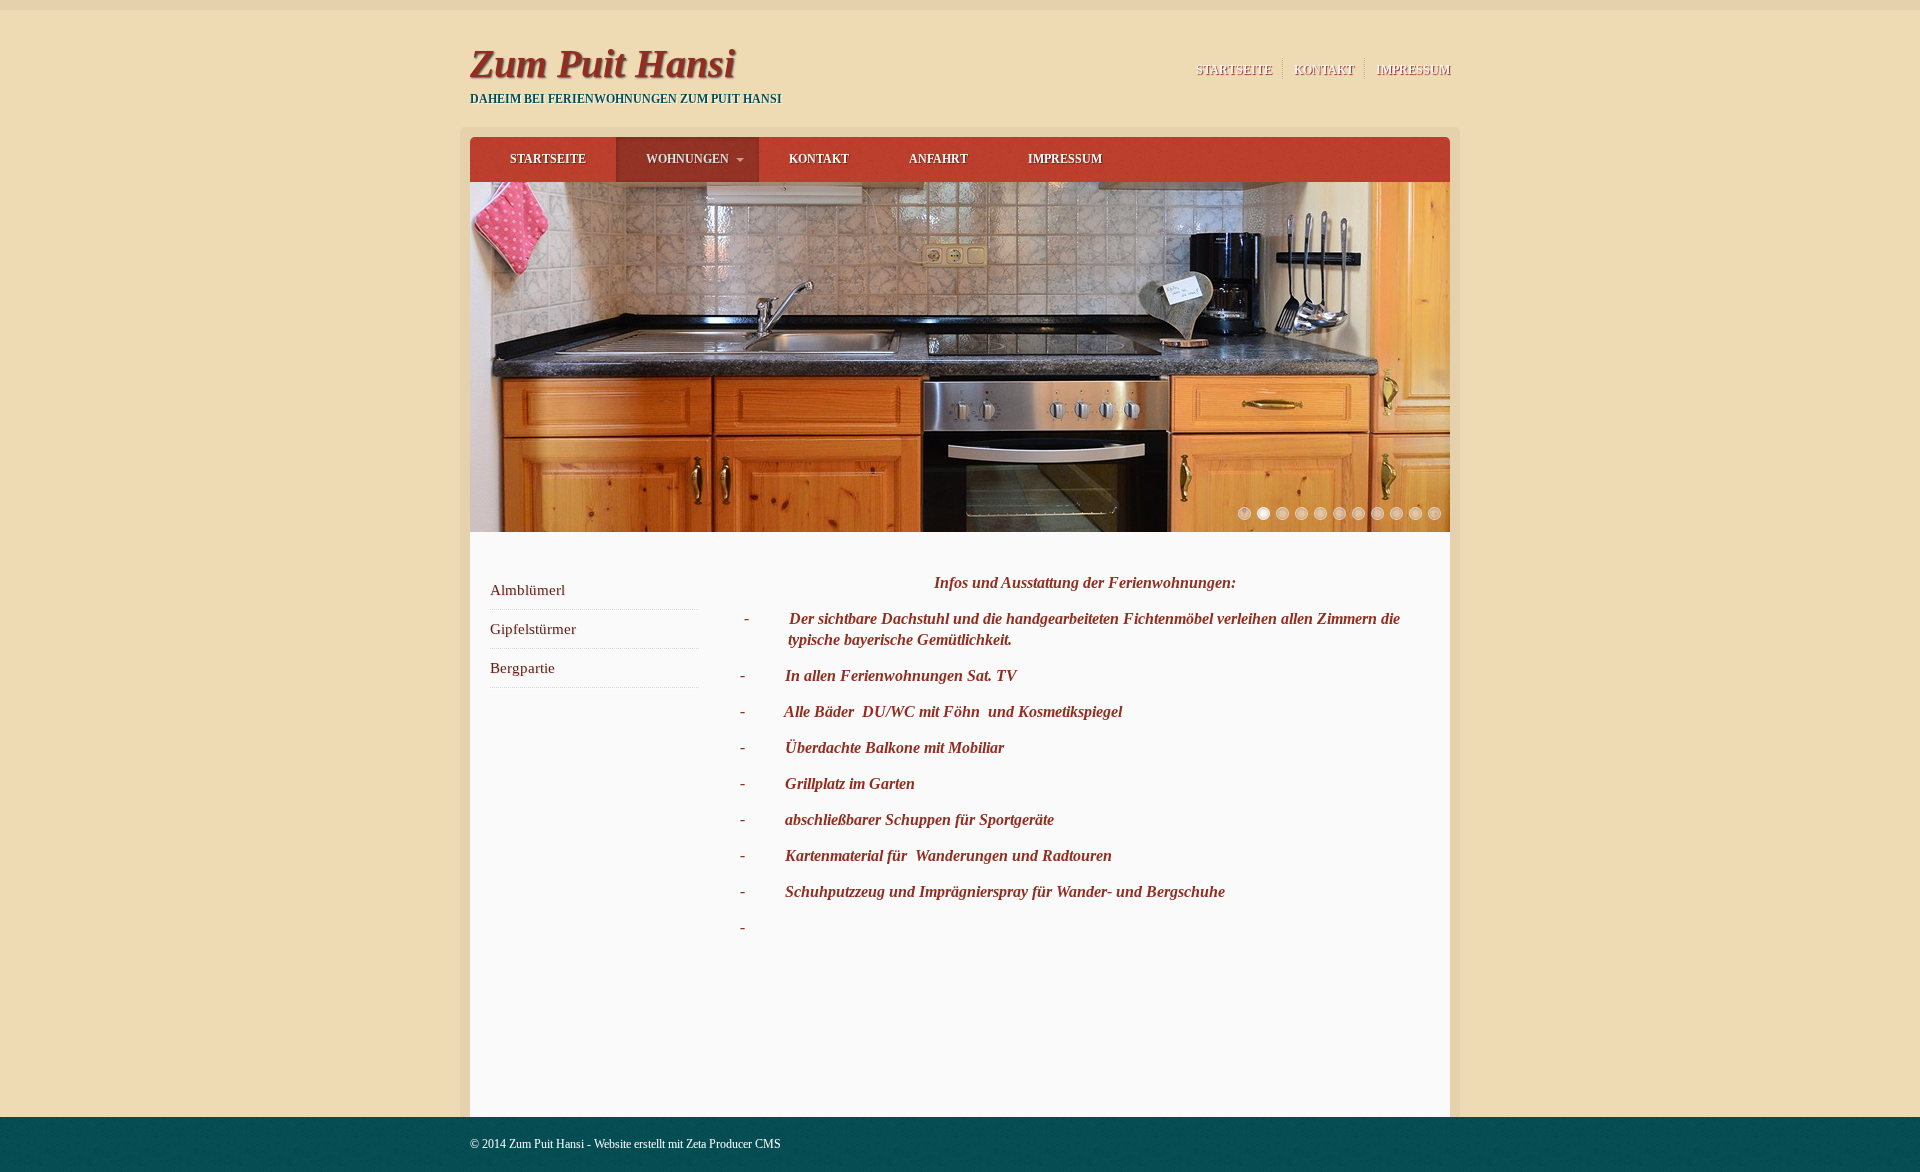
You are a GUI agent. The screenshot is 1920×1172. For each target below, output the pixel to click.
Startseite (1234, 70)
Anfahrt (938, 159)
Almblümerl (527, 590)
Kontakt (1324, 70)
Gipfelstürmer (533, 629)
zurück (449, 352)
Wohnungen (687, 159)
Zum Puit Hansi (602, 63)
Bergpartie (522, 668)
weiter (1471, 352)
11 (1434, 513)
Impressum (1413, 70)
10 (1415, 513)
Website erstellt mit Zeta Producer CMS (687, 1144)
